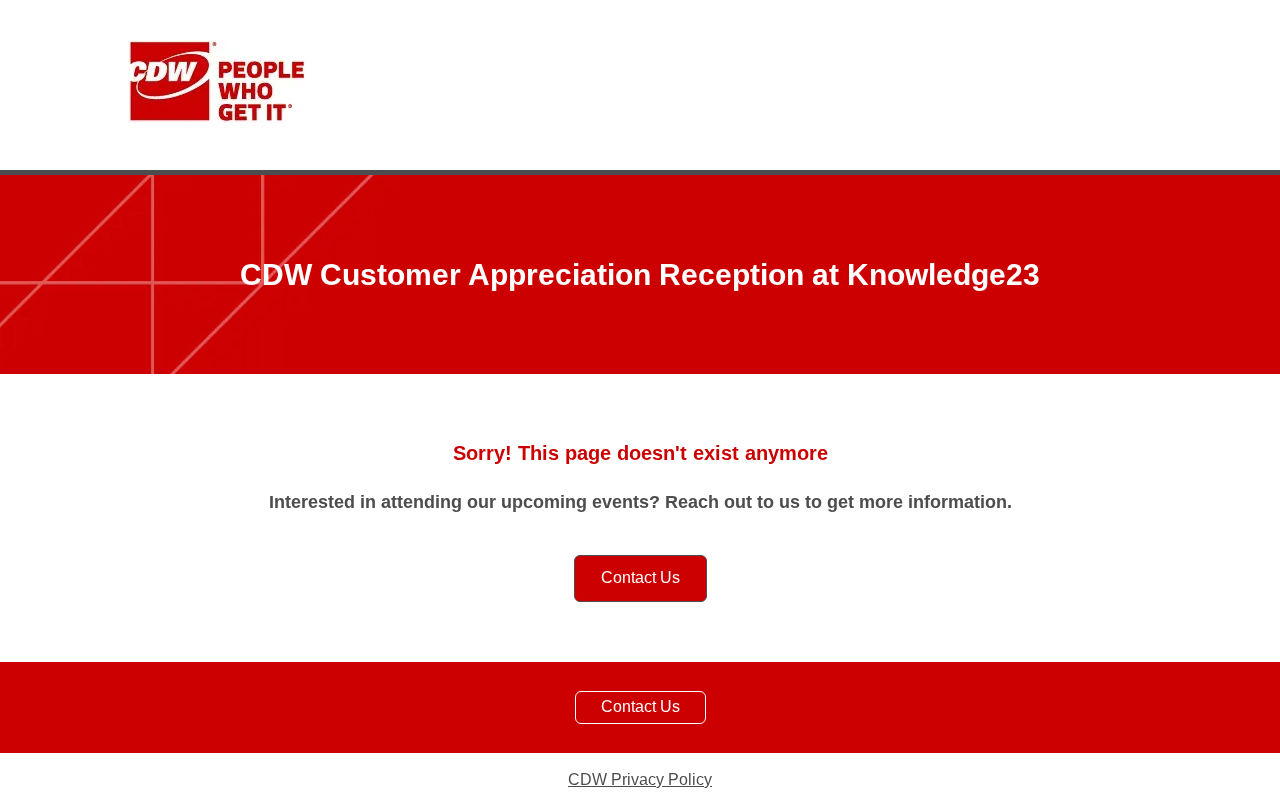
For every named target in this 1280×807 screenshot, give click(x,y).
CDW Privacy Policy (640, 779)
